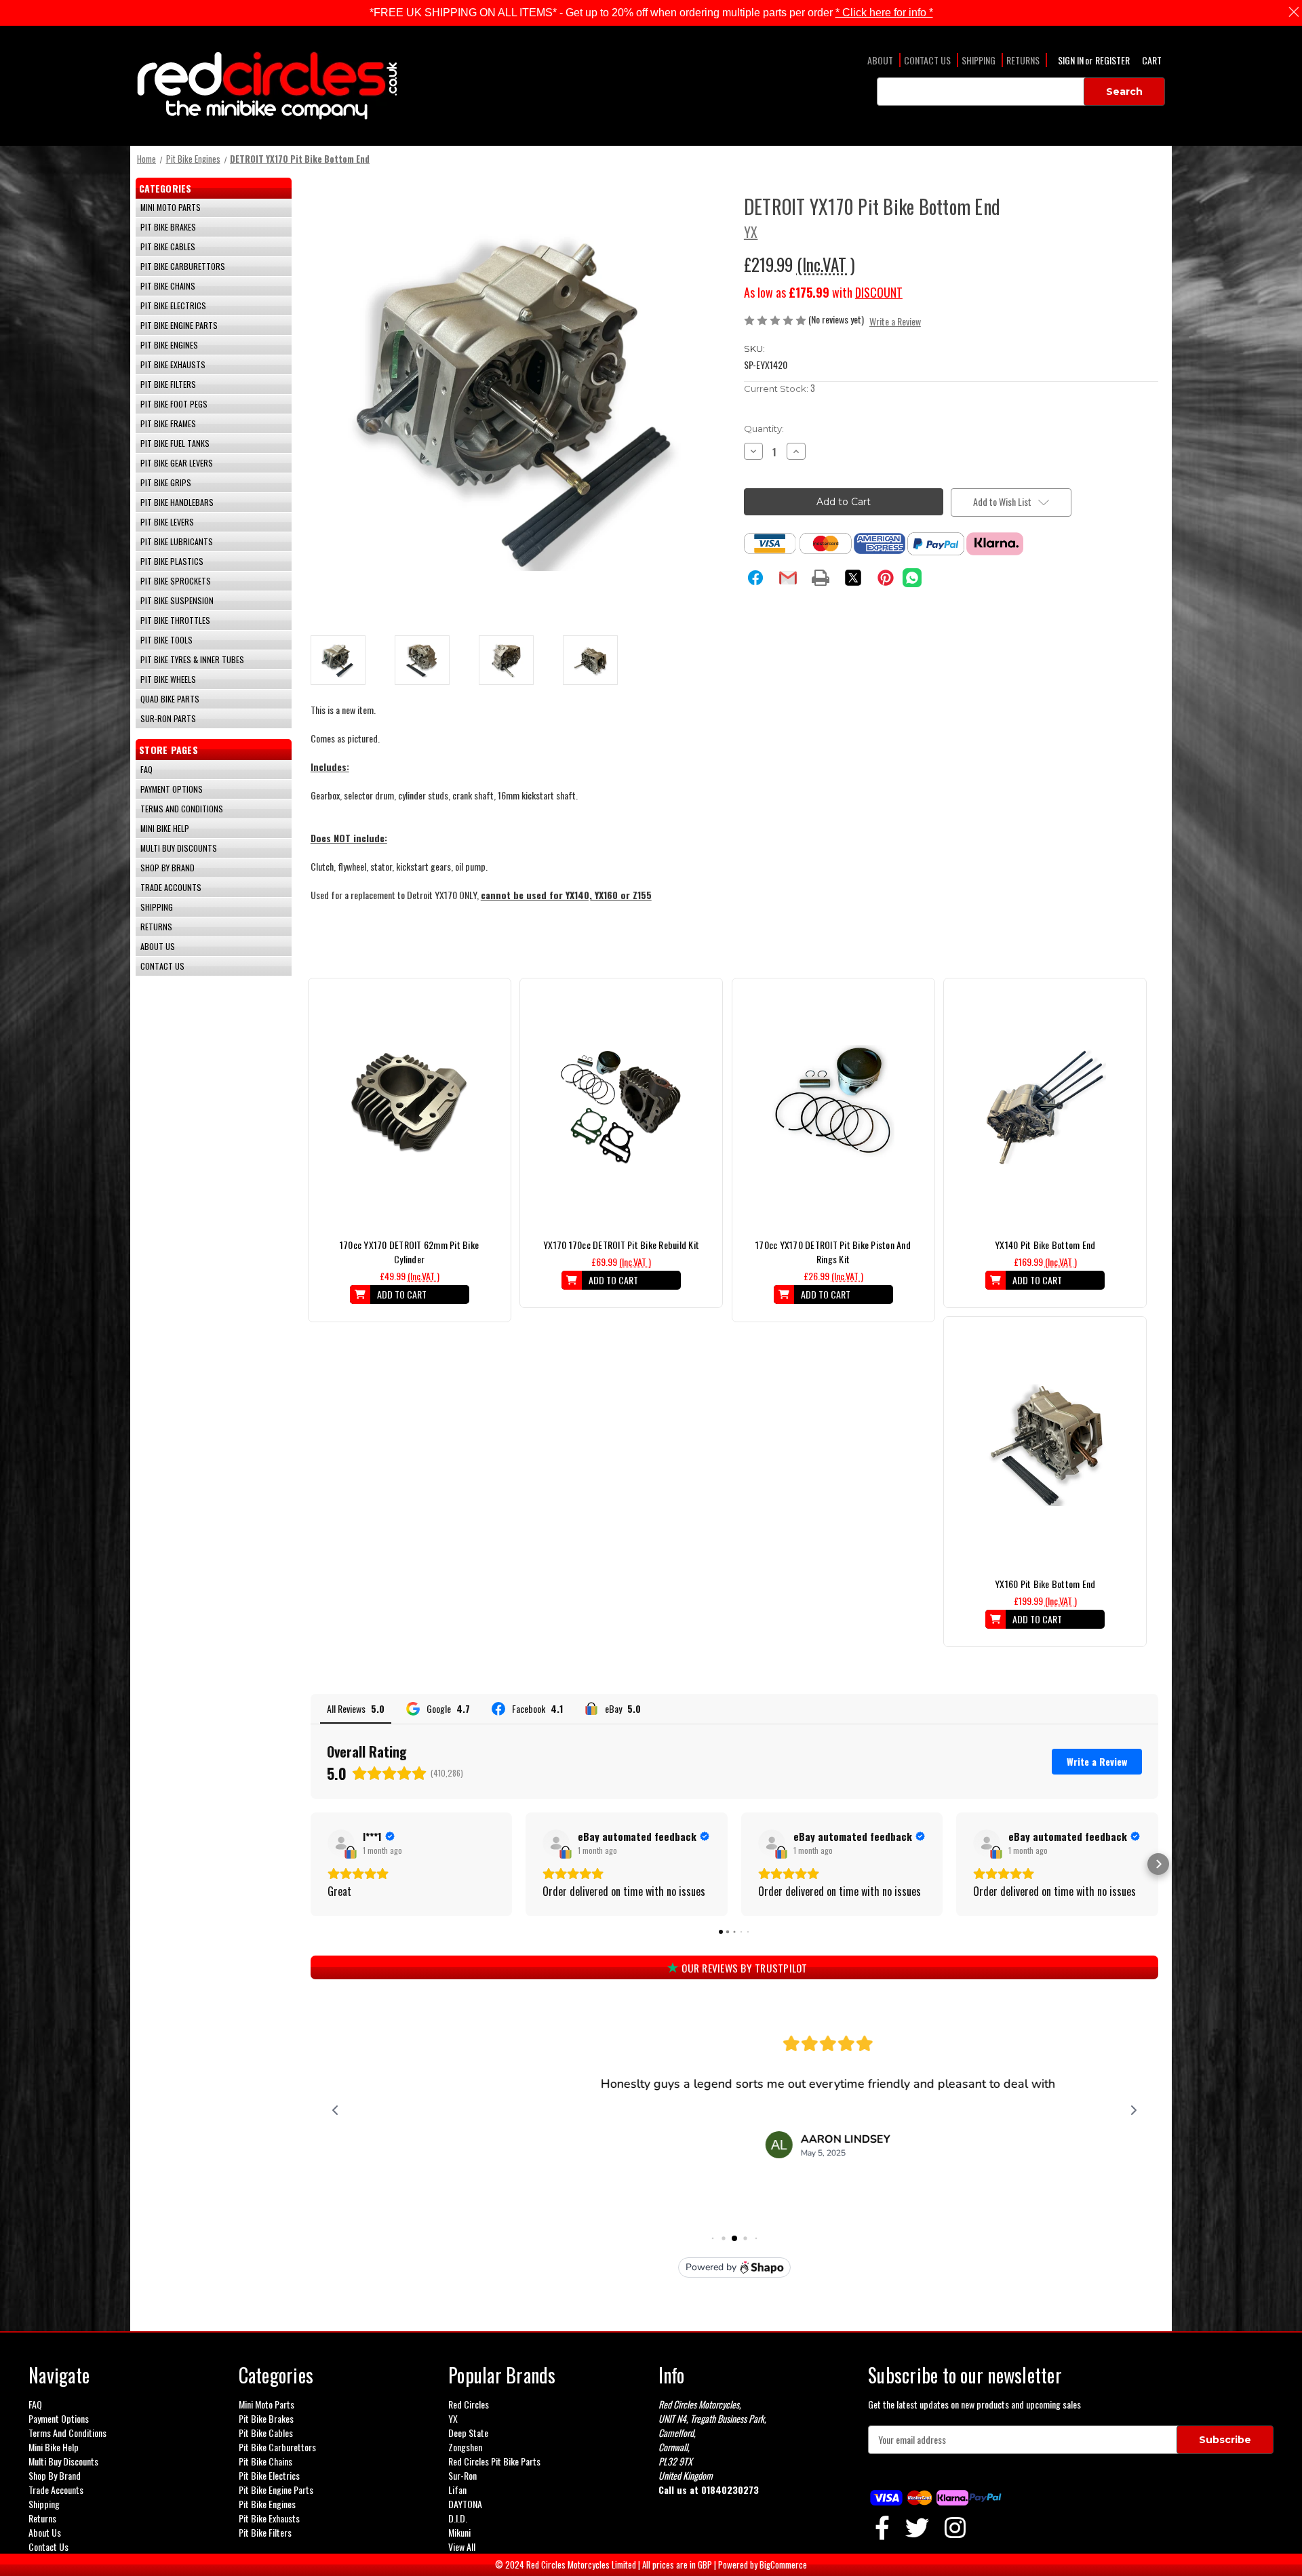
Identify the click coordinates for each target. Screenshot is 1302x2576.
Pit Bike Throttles (175, 620)
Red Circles (469, 2404)
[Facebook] (755, 578)
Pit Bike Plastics (172, 561)
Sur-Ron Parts (168, 718)
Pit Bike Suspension (177, 600)
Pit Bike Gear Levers (177, 463)
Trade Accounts (171, 887)
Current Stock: (780, 388)
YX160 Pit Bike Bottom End (1045, 1584)
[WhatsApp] (912, 578)
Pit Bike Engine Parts (179, 325)
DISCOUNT (879, 292)
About (880, 60)
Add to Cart (409, 1117)
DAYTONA (465, 2504)
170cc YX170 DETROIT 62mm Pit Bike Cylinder (409, 1252)
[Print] (821, 578)
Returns (1023, 60)
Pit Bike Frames (168, 423)
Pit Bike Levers (167, 522)
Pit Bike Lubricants (177, 541)
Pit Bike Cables (168, 246)
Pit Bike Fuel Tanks (175, 443)
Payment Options (172, 789)
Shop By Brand (167, 868)
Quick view (410, 1094)
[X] (853, 578)
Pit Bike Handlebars (177, 502)
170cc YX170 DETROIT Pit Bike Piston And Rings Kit (833, 1252)
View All (462, 2547)
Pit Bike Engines (169, 345)
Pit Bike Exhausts (173, 364)
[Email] (788, 578)
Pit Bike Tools (166, 640)
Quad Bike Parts (170, 699)
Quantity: (764, 429)
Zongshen (465, 2447)
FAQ (146, 769)
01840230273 (730, 2490)
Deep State (468, 2433)
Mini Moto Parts (171, 207)
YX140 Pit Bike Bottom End (1045, 1245)
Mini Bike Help (165, 828)
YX (453, 2418)
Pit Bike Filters (168, 384)
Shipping (979, 60)
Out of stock (621, 1117)
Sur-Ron (462, 2475)
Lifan (457, 2490)
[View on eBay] (341, 1843)
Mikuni (459, 2532)
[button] (311, 1864)
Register (1112, 60)
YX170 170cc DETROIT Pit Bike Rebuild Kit (621, 1245)
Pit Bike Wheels (168, 679)
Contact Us (927, 60)
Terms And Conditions (182, 809)
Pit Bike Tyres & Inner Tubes (192, 659)
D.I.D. (458, 2518)
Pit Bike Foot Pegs (174, 404)
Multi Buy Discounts (179, 848)
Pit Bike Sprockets (176, 581)
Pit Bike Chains (168, 286)
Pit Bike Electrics (173, 305)
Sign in (1072, 60)
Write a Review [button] (895, 321)
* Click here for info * (884, 13)
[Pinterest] (886, 578)
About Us (158, 946)
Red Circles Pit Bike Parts (494, 2461)
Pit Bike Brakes (168, 227)
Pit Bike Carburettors (183, 266)
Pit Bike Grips (166, 482)
